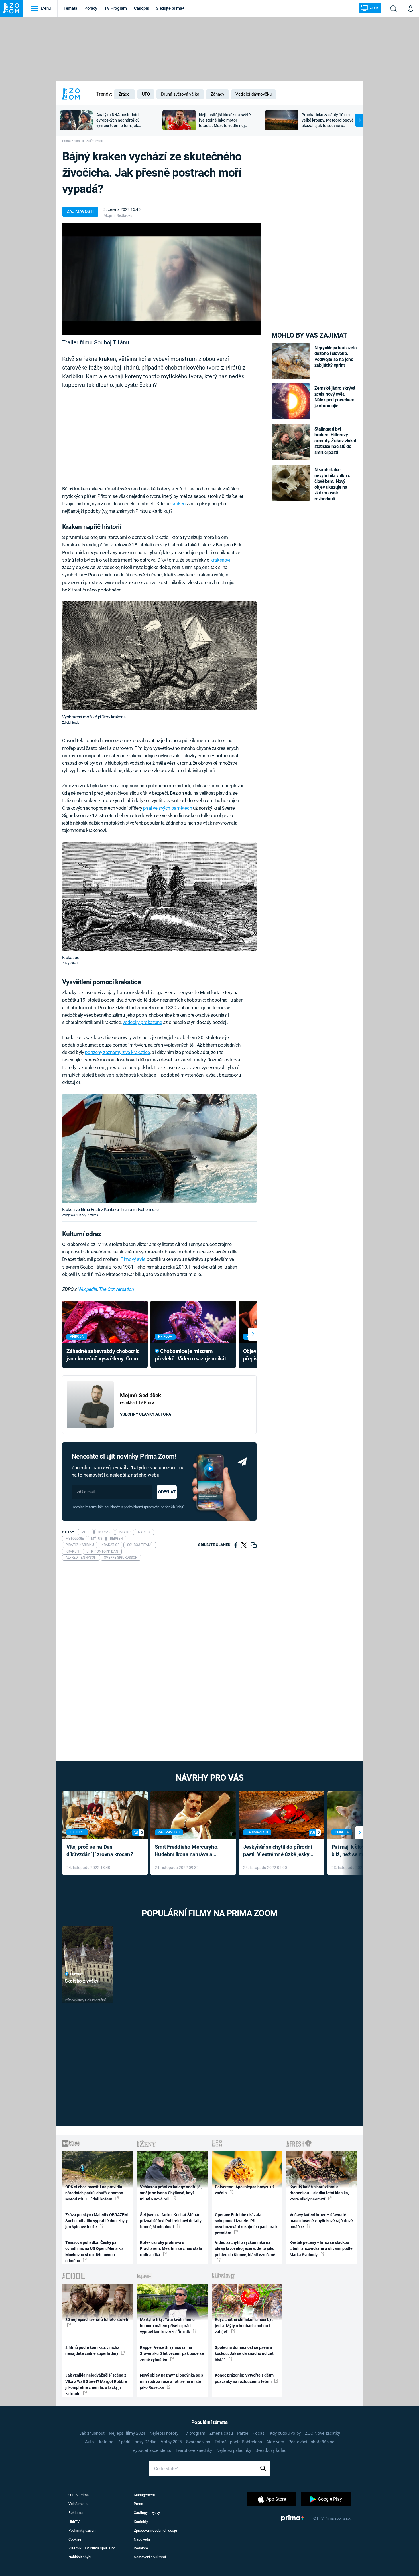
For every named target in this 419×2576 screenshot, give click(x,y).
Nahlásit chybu (80, 2557)
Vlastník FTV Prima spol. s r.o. (92, 2548)
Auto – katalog (99, 2442)
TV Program (115, 8)
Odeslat (167, 1492)
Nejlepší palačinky (234, 2450)
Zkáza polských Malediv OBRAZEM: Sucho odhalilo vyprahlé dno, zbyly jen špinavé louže (97, 2221)
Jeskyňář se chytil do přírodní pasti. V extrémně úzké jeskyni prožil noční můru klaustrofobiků (278, 1851)
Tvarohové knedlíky (194, 2450)
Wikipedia (88, 1289)
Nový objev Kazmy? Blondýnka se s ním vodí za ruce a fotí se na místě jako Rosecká (171, 2381)
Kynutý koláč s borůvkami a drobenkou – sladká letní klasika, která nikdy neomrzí (319, 2193)
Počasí (259, 2433)
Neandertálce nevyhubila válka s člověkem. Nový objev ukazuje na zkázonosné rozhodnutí (332, 484)
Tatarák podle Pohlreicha (238, 2442)
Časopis (142, 8)
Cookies (75, 2539)
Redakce (141, 2548)
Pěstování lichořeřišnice (311, 2442)
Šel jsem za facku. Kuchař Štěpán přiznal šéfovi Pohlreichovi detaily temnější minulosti (171, 2221)
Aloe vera (275, 2442)
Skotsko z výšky (82, 1981)
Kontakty (141, 2522)
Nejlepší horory (164, 2433)
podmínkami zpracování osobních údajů (154, 1507)
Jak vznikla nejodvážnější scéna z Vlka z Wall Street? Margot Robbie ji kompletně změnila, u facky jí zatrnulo (96, 2384)
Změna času (221, 2433)
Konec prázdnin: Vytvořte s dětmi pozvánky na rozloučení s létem (245, 2378)
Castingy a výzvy (147, 2513)
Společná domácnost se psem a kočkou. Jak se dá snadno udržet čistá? (244, 2354)
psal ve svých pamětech (167, 808)
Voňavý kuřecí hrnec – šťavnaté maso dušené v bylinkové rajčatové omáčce (321, 2221)
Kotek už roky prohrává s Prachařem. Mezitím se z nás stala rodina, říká (171, 2249)
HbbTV (74, 2522)
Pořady (91, 8)
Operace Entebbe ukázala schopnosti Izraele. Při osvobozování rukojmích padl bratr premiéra (246, 2224)
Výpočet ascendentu (152, 2450)
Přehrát (77, 1974)
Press (138, 2504)
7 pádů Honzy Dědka (137, 2442)
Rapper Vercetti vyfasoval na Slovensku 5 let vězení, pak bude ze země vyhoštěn (172, 2354)
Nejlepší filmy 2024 (127, 2433)
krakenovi (220, 560)
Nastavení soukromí (150, 2557)
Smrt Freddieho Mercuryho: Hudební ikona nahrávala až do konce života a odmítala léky (189, 1851)
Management (144, 2495)
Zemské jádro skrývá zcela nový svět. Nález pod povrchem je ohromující (335, 397)
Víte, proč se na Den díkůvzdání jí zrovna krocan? (100, 1851)
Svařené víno (198, 2442)
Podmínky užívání (82, 2530)
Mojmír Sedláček (118, 215)
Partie (243, 2433)
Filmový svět (133, 1259)
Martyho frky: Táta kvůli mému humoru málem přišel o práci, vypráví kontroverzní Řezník (167, 2326)
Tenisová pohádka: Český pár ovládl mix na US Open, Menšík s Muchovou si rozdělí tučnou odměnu (94, 2252)
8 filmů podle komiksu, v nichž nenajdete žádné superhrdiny (92, 2350)
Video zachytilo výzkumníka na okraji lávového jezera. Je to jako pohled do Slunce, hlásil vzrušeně (245, 2249)
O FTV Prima (79, 2495)
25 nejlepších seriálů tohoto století (97, 2319)
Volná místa (78, 2504)
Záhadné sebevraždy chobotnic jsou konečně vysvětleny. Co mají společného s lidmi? (105, 1355)
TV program (194, 2433)
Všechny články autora (146, 1414)
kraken (178, 504)
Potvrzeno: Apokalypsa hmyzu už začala (245, 2190)
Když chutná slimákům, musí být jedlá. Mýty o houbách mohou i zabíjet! (244, 2326)
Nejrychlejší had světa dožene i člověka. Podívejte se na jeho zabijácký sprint (336, 356)
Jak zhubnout (92, 2433)
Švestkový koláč (271, 2450)
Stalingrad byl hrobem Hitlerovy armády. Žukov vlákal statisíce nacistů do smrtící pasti (335, 441)
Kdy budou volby (285, 2433)
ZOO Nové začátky (323, 2433)
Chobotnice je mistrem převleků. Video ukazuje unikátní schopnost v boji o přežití (193, 1355)
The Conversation (116, 1289)
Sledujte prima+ (170, 8)
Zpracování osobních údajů (155, 2530)
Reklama (76, 2513)
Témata (70, 8)
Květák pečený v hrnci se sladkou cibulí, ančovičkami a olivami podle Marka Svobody (321, 2249)
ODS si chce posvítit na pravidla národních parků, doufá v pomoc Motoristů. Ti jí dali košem (94, 2193)
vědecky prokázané (142, 1022)
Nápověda (142, 2539)
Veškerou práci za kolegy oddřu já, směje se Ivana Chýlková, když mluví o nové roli (171, 2193)
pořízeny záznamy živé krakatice (117, 1052)
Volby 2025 (171, 2442)
